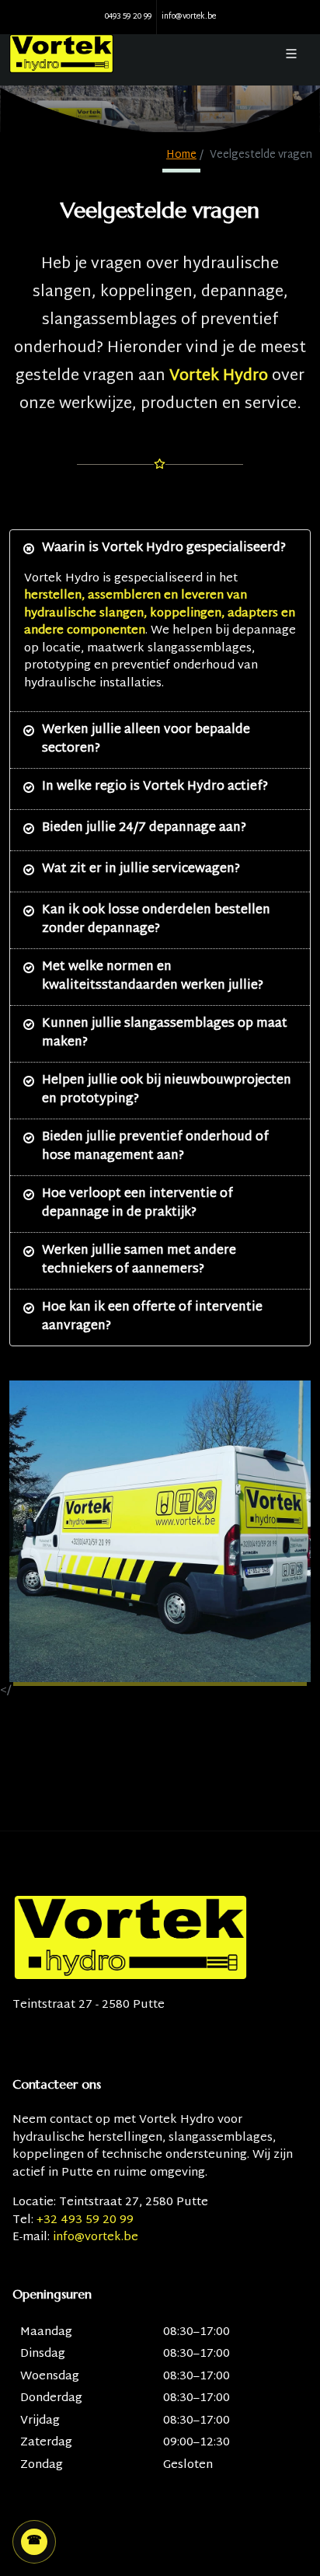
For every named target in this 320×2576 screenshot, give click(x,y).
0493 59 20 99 (128, 17)
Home (181, 155)
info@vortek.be (189, 17)
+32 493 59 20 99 (85, 2220)
